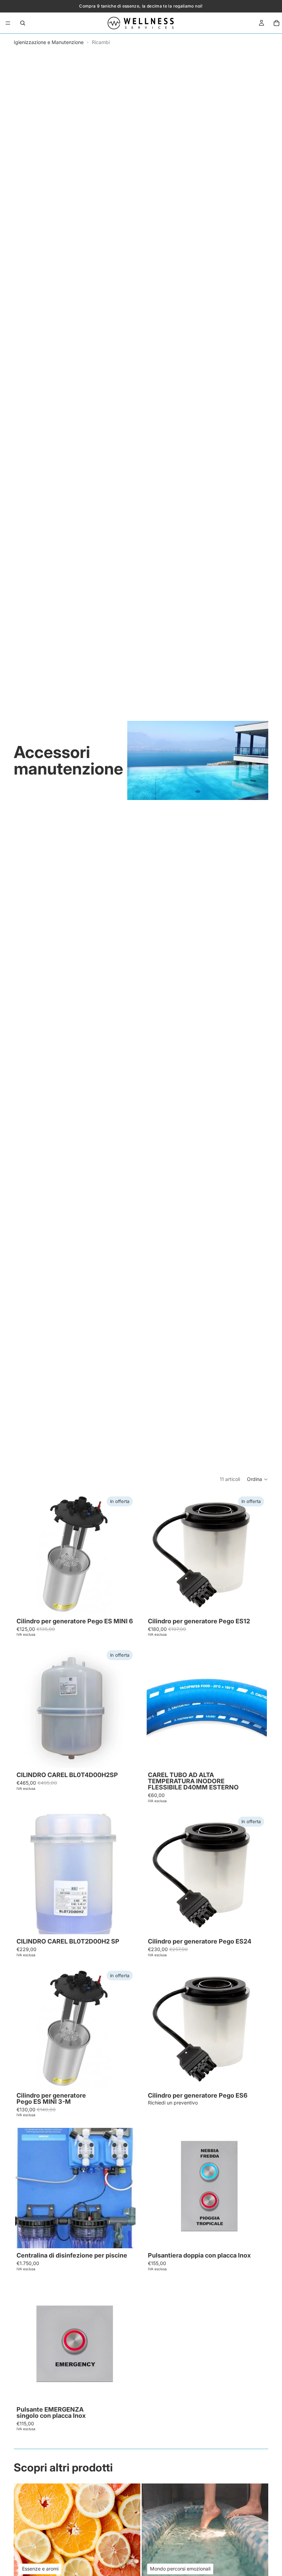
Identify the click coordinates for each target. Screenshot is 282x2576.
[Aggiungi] (125, 1603)
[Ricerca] (23, 23)
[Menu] (8, 23)
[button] (258, 1479)
